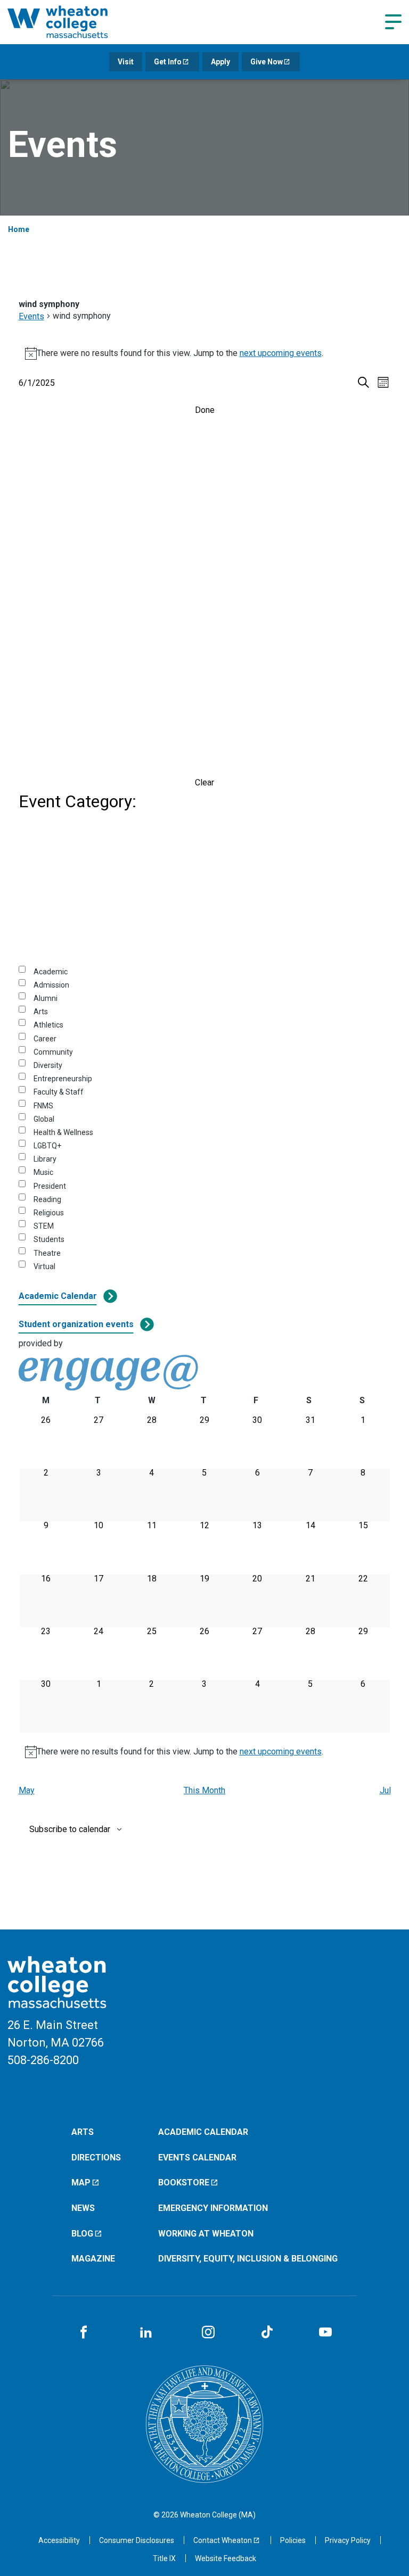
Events (31, 316)
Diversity (48, 1065)
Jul (385, 1790)
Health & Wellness (63, 1132)
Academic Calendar (58, 1296)
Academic (51, 972)
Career (45, 1039)
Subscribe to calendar (70, 1829)
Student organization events (76, 1324)
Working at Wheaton (206, 2234)
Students (49, 1239)
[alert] (205, 353)
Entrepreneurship (63, 1079)
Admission (51, 985)
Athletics (48, 1025)
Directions (96, 2157)
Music (43, 1172)
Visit (126, 62)
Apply (220, 62)
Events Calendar (197, 2157)
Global (44, 1119)
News (83, 2208)
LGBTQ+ (47, 1146)
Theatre (47, 1253)
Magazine (93, 2259)
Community (53, 1052)
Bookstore (184, 2182)
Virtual (44, 1266)
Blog (82, 2234)
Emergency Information (213, 2208)
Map (81, 2182)
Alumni (46, 998)
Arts (41, 1012)
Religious (49, 1213)
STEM (44, 1226)
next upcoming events (281, 353)
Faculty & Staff (59, 1092)
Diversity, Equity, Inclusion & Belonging (248, 2259)
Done (205, 410)
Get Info (168, 62)
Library (45, 1159)
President (50, 1186)
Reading (47, 1199)
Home (19, 229)
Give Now (267, 62)
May (27, 1790)
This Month (204, 1790)
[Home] (71, 22)
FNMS (43, 1106)
